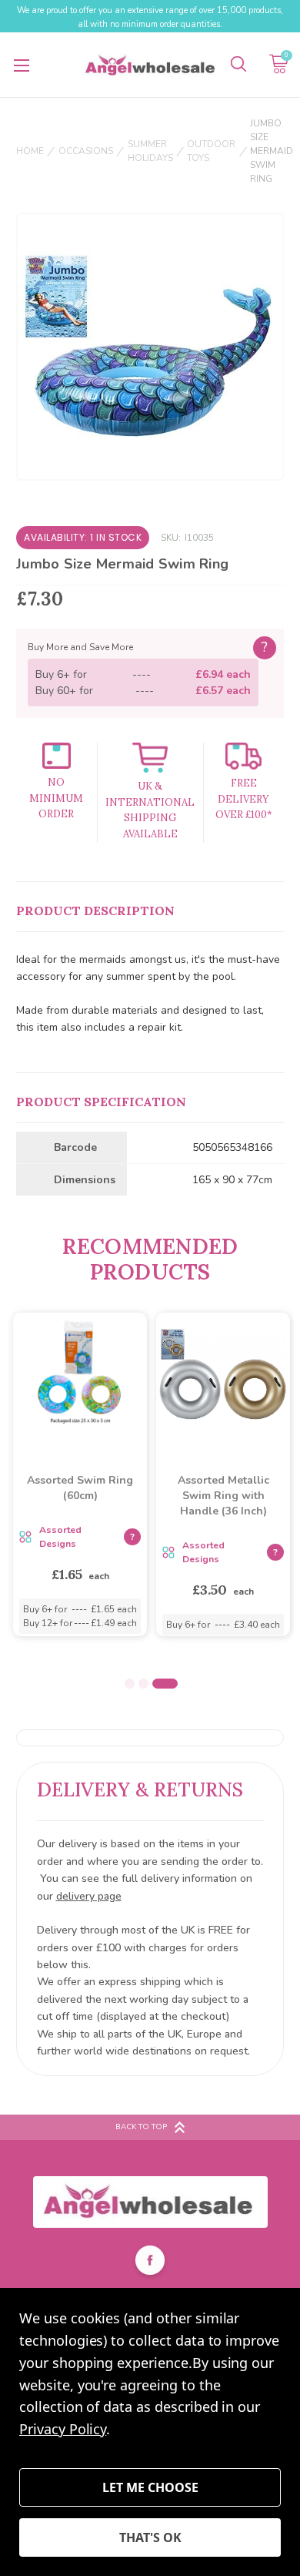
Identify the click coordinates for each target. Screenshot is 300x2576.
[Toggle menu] (21, 65)
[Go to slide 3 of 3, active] (165, 1684)
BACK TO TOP (141, 2127)
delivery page (89, 1896)
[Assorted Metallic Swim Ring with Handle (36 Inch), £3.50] (223, 1375)
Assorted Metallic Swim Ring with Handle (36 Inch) (223, 1496)
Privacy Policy (63, 2429)
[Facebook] (150, 2262)
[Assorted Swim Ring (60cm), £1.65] (80, 1375)
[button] (150, 2202)
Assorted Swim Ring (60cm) (80, 1488)
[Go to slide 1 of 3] (130, 1684)
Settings (150, 2487)
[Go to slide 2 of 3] (143, 1684)
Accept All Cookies (150, 2537)
